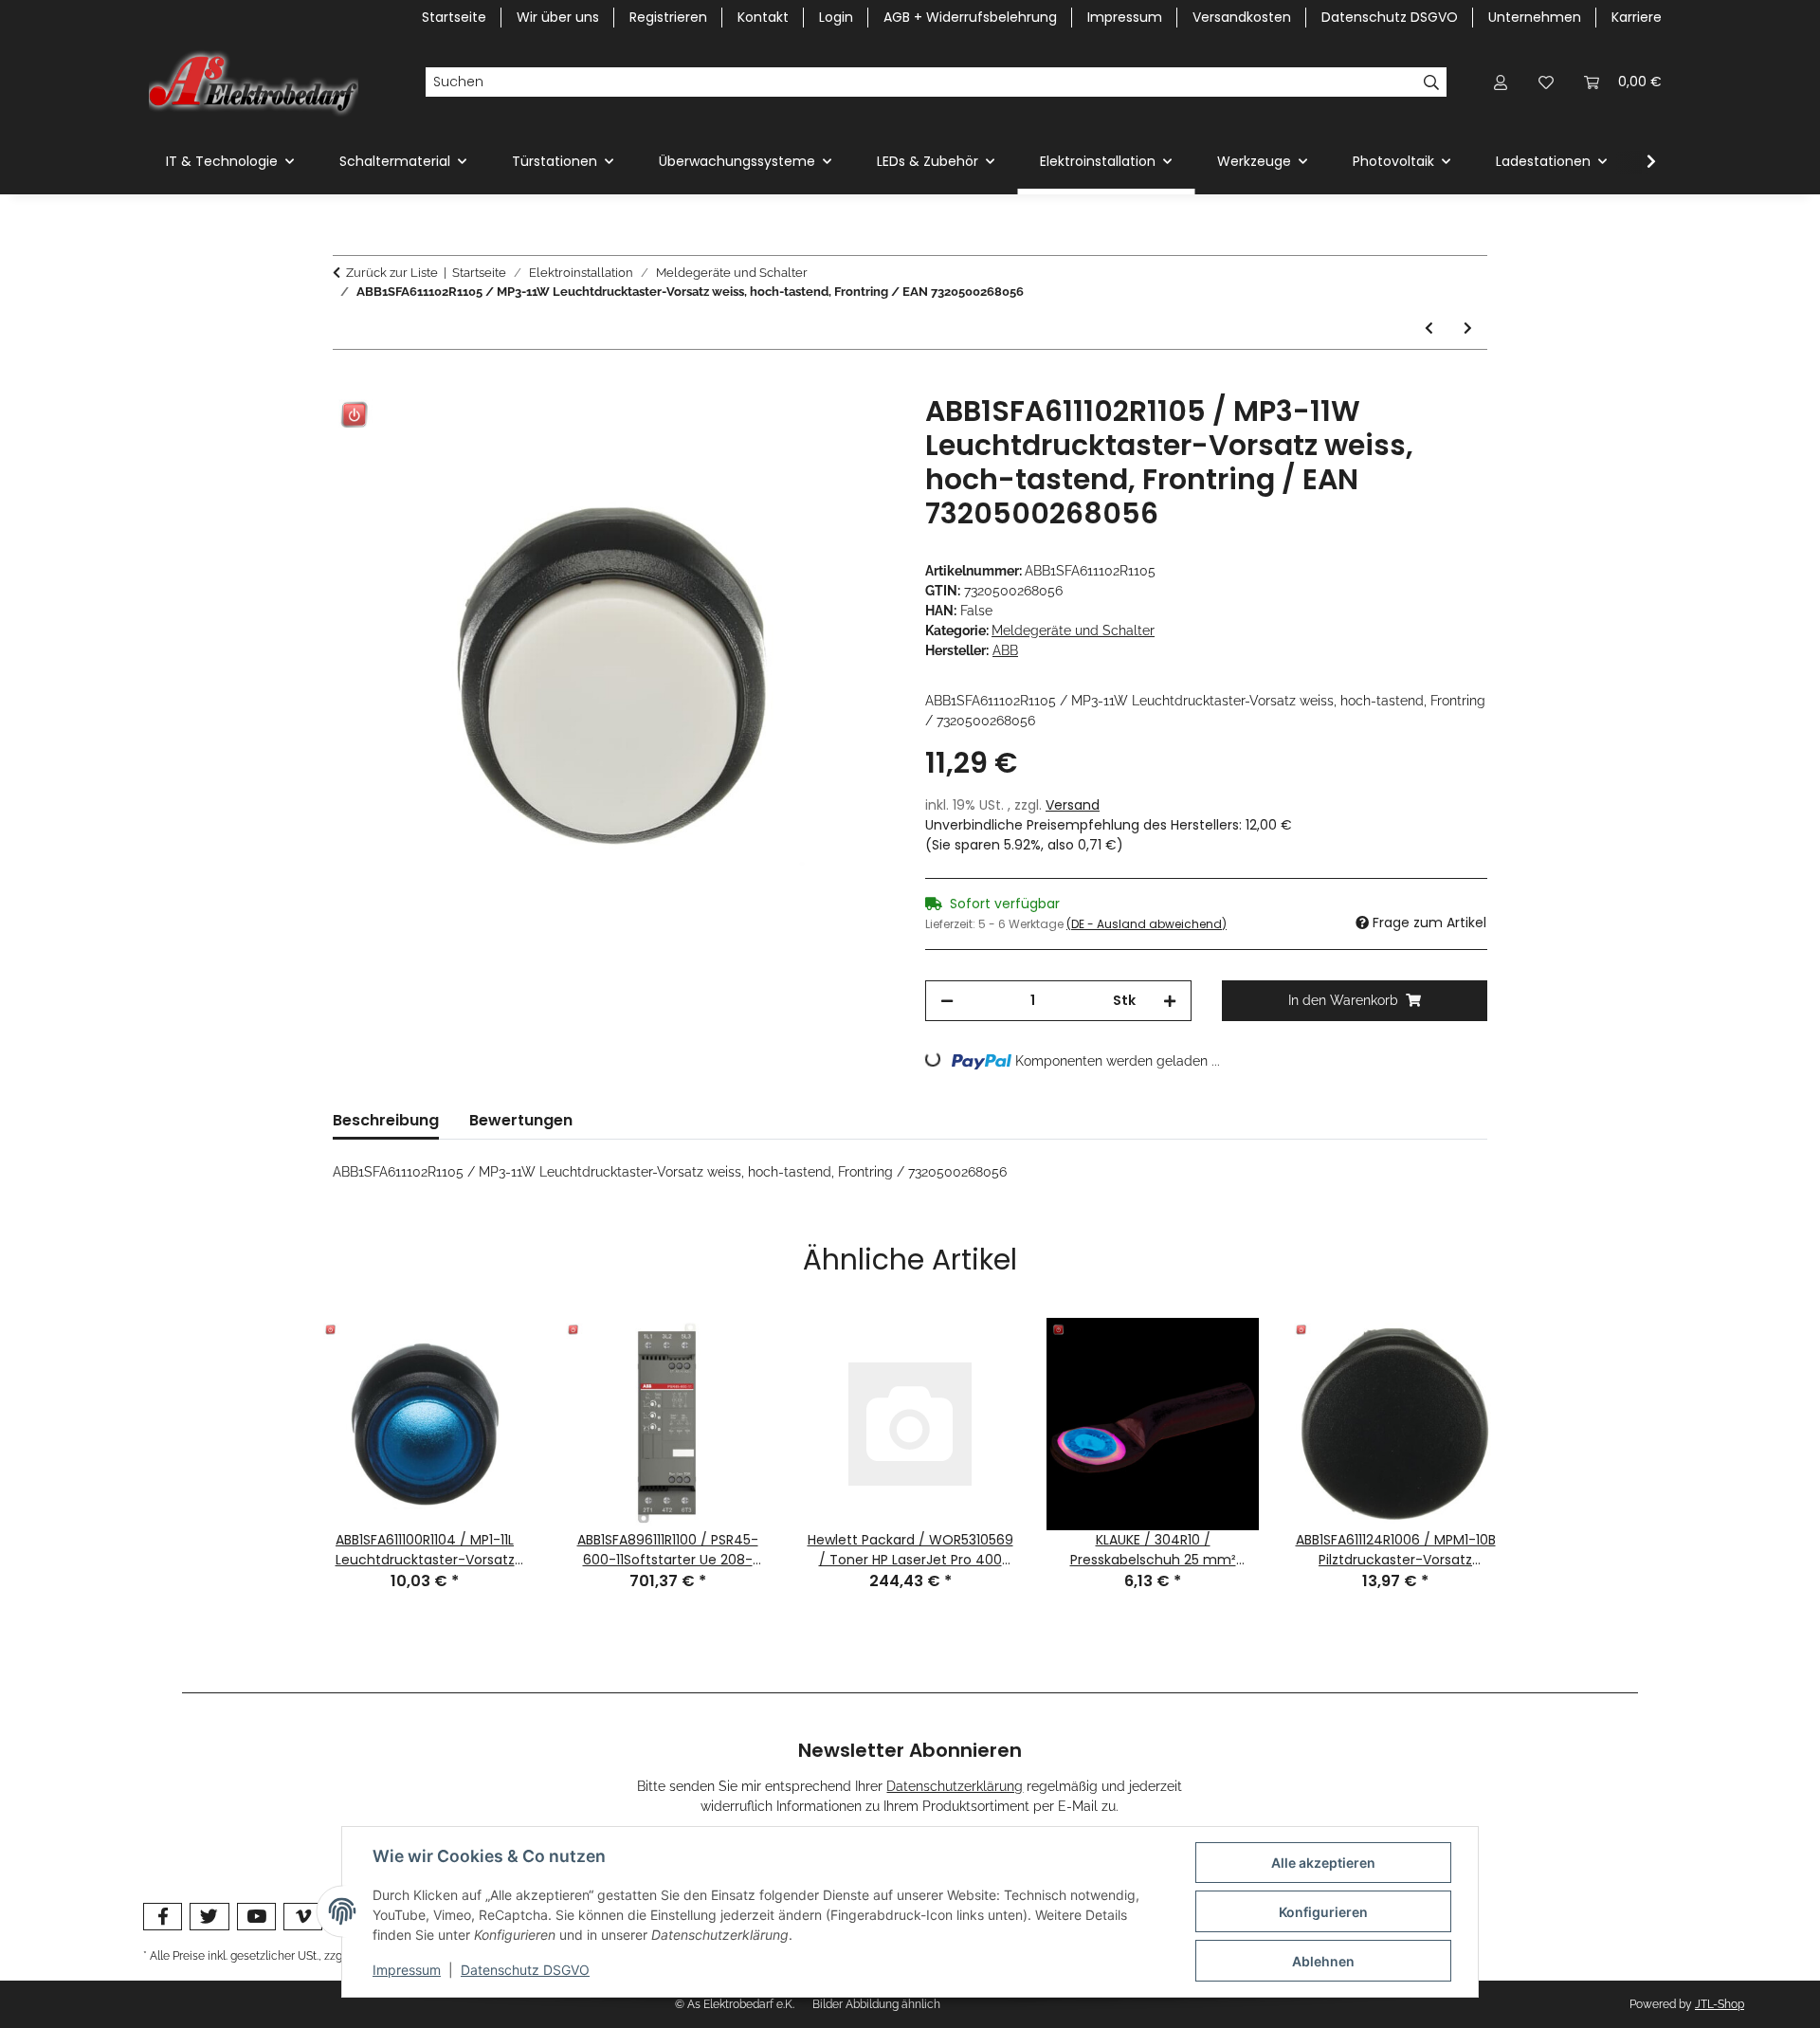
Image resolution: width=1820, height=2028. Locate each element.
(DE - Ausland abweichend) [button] (1147, 924)
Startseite (454, 17)
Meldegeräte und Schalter (1073, 630)
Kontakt (763, 17)
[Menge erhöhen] (1170, 1001)
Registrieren (668, 17)
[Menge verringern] (947, 1001)
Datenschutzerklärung (955, 1786)
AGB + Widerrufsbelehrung (970, 17)
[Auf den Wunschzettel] (855, 430)
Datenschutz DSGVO (525, 1970)
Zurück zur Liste (392, 273)
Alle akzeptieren (1323, 1863)
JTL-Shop (1720, 2004)
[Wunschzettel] (1546, 82)
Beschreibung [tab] (386, 1120)
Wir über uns (558, 17)
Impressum (407, 1970)
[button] (1501, 82)
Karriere (1637, 17)
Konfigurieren (1323, 1912)
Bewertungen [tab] (521, 1120)
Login (836, 17)
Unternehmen (1535, 17)
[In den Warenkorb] (348, 384)
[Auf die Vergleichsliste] (806, 430)
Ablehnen (1323, 1961)
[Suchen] (1432, 82)
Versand (1073, 805)
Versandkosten (1242, 17)
